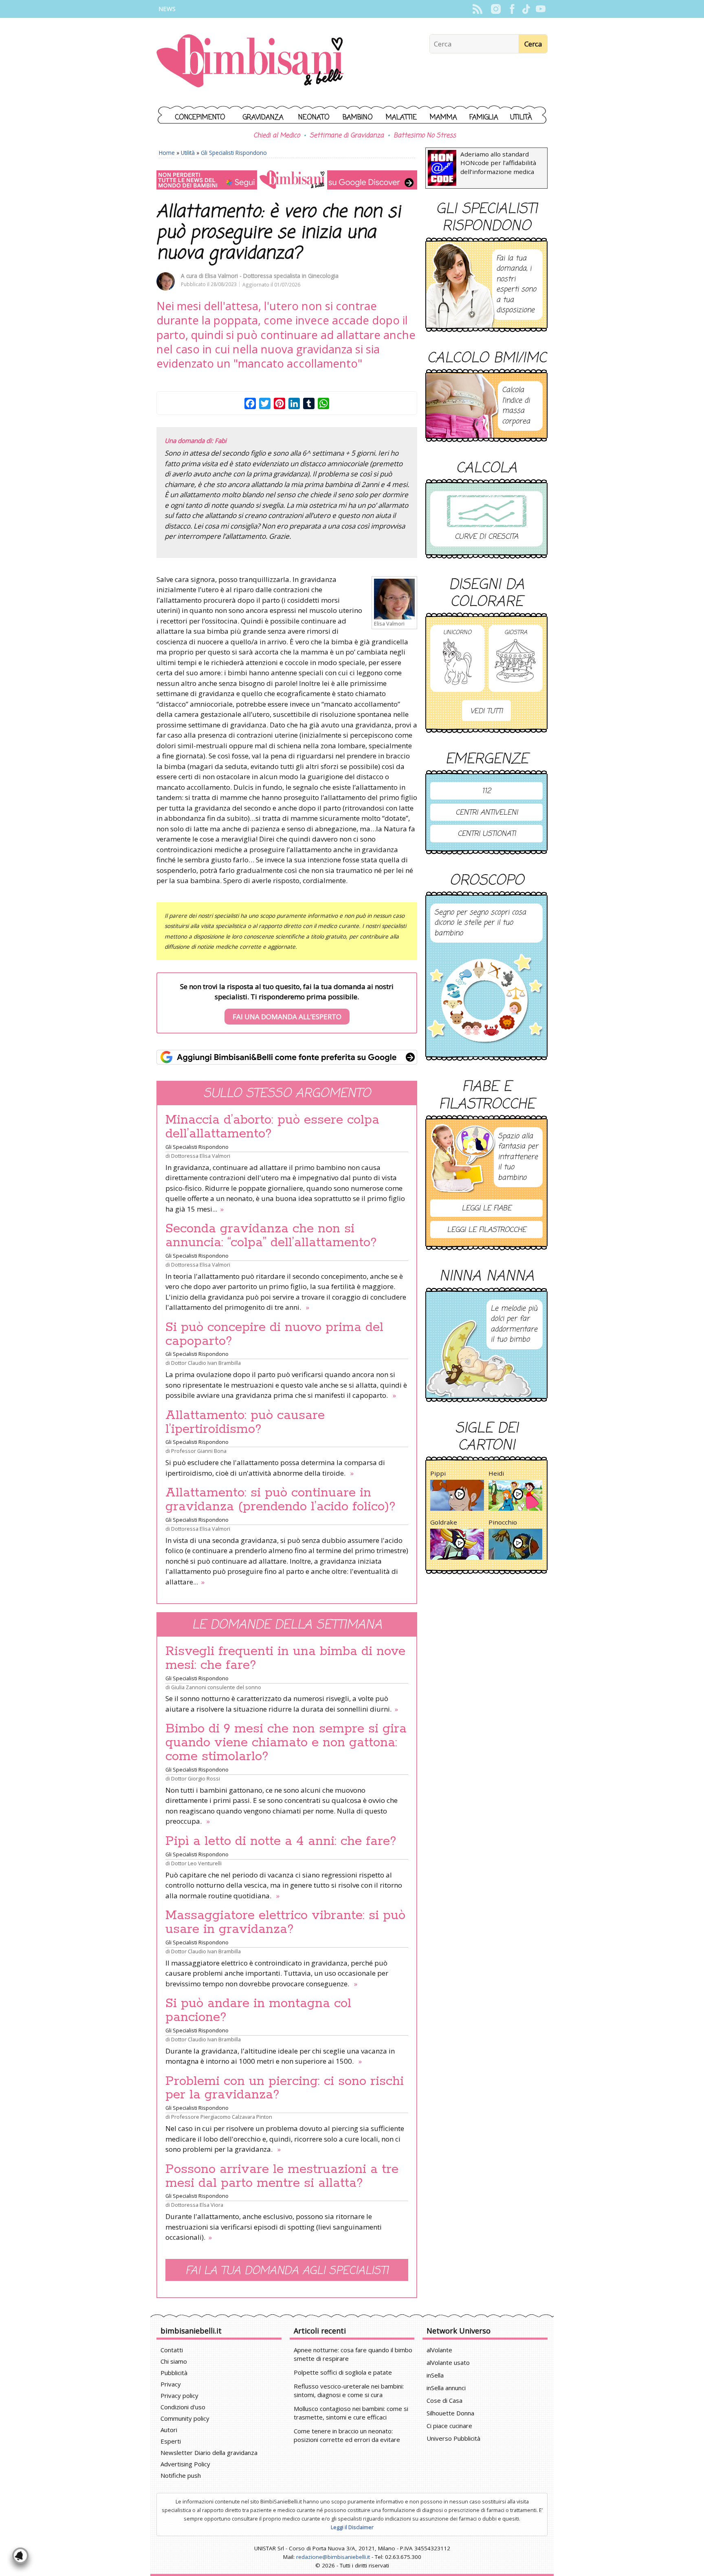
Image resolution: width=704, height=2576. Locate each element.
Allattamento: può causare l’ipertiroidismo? (245, 1422)
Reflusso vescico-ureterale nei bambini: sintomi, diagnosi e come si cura (349, 2390)
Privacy (171, 2384)
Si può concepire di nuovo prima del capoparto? (274, 1334)
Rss (477, 9)
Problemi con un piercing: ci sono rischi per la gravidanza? (285, 2088)
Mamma (443, 118)
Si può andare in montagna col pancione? (258, 2010)
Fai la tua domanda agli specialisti (287, 2271)
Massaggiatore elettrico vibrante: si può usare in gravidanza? (285, 1922)
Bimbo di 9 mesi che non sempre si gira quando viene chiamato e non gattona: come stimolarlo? (286, 1743)
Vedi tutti (486, 711)
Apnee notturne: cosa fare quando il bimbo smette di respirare (353, 2354)
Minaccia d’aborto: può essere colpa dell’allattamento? (272, 1127)
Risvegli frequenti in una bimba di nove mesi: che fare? (285, 1658)
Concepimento (200, 118)
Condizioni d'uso (183, 2407)
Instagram (496, 9)
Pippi (438, 1473)
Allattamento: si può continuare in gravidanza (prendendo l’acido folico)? (280, 1500)
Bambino (358, 118)
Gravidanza (263, 118)
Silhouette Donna (450, 2413)
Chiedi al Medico (277, 136)
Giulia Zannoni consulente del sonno (216, 1687)
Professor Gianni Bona (199, 1451)
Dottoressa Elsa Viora (197, 2205)
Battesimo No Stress (425, 136)
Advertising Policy (185, 2464)
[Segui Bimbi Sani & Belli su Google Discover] (287, 180)
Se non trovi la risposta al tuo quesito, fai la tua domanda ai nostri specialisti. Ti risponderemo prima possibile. (287, 1002)
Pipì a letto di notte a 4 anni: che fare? (281, 1841)
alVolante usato (448, 2362)
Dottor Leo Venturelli (196, 1863)
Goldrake (444, 1522)
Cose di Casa (444, 2400)
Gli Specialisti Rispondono (234, 153)
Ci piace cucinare (449, 2426)
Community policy (185, 2418)
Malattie (401, 118)
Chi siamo (174, 2361)
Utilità (521, 118)
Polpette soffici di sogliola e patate (343, 2372)
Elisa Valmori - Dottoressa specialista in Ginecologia (272, 276)
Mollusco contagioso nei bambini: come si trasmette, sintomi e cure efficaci (351, 2413)
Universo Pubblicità (453, 2438)
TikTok (526, 9)
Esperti (171, 2441)
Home (167, 153)
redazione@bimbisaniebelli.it (333, 2557)
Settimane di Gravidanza (347, 136)
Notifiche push (181, 2475)
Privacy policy (179, 2395)
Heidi (496, 1473)
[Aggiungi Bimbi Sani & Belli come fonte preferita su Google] (287, 1057)
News (167, 9)
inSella (435, 2375)
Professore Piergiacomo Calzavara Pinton (222, 2117)
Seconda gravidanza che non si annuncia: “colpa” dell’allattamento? (271, 1236)
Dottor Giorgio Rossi (196, 1778)
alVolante (439, 2350)
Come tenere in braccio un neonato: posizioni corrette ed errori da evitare (347, 2435)
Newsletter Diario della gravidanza (209, 2453)
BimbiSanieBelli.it (250, 62)
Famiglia (484, 118)
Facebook (512, 9)
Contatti (172, 2350)
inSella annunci (446, 2388)
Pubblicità (174, 2373)
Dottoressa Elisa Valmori (201, 1156)
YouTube (540, 9)
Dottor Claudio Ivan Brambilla (206, 1363)
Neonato (314, 118)
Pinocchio (503, 1522)
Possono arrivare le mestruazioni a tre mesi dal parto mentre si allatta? (282, 2176)
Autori (169, 2430)
